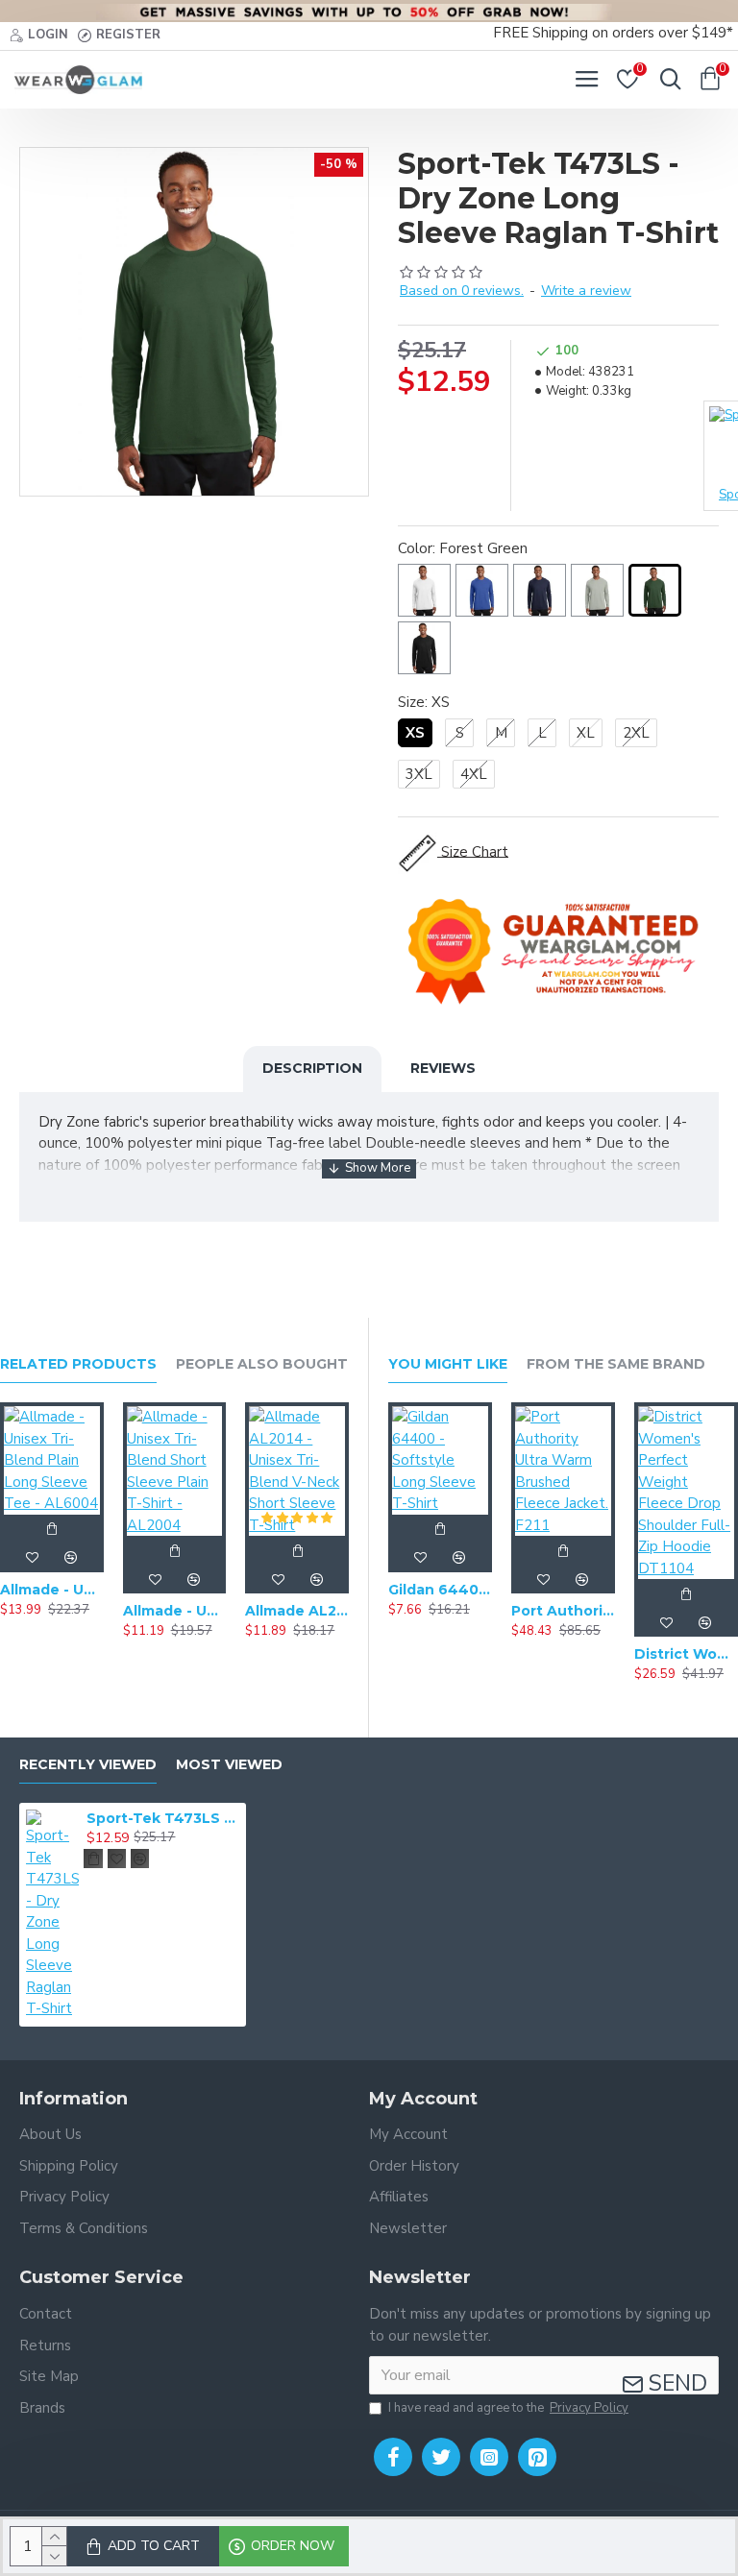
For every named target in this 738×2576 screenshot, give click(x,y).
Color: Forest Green (463, 548)
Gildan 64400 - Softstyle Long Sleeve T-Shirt (440, 1590)
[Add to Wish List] (33, 1558)
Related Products (78, 1364)
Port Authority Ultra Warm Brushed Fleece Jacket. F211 (563, 1611)
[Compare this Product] (71, 1558)
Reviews (443, 1068)
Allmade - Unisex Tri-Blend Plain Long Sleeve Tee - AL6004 (52, 1590)
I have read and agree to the (508, 2408)
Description (312, 1068)
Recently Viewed (88, 1765)
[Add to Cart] (52, 1529)
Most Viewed (229, 1765)
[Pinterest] (537, 2457)
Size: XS (424, 702)
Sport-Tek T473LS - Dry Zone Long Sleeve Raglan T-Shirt (162, 1818)
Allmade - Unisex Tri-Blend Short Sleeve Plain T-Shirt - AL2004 (175, 1611)
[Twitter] (441, 2457)
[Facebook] (393, 2457)
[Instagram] (489, 2457)
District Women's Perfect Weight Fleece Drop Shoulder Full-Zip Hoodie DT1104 (686, 1654)
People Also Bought (262, 1364)
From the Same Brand (616, 1364)
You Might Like (448, 1364)
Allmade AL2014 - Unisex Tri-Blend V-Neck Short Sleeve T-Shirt (297, 1611)
